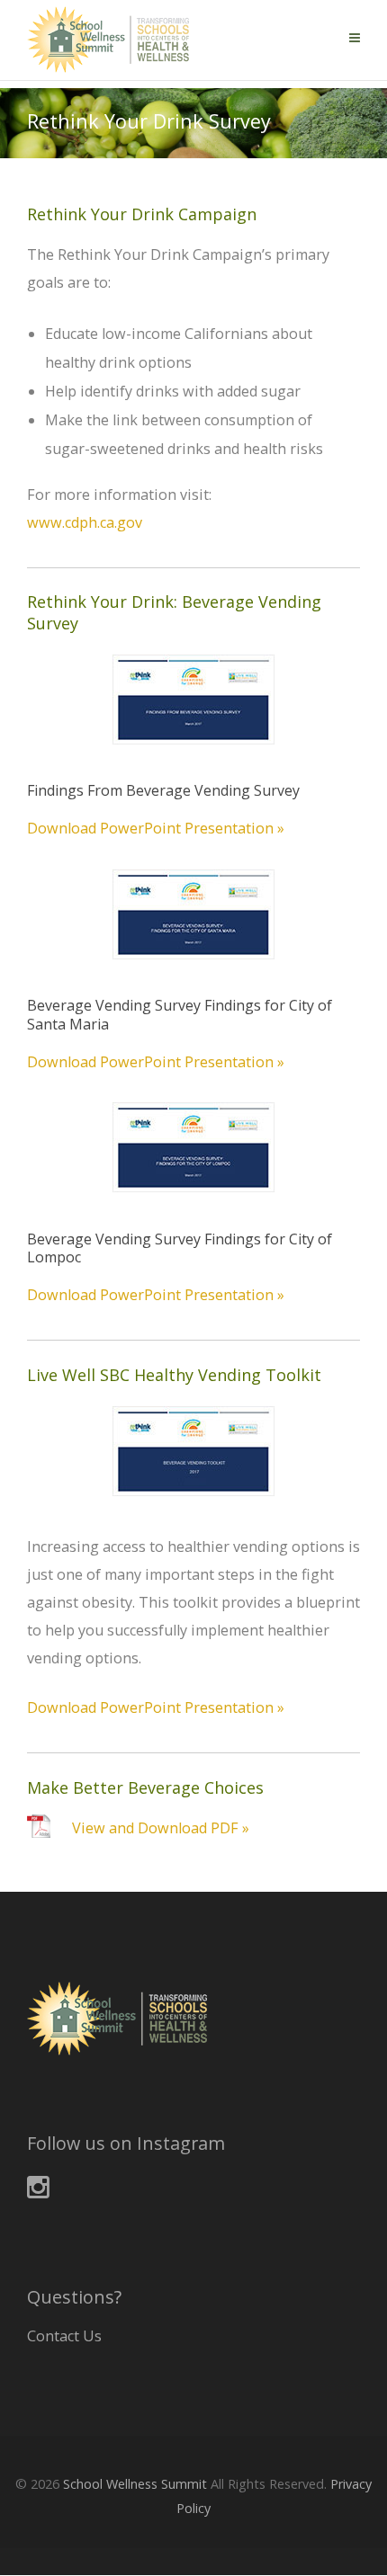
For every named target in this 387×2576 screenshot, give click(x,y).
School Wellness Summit (135, 2484)
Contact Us (64, 2336)
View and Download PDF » (161, 1828)
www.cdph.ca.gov (85, 522)
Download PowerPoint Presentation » (156, 828)
